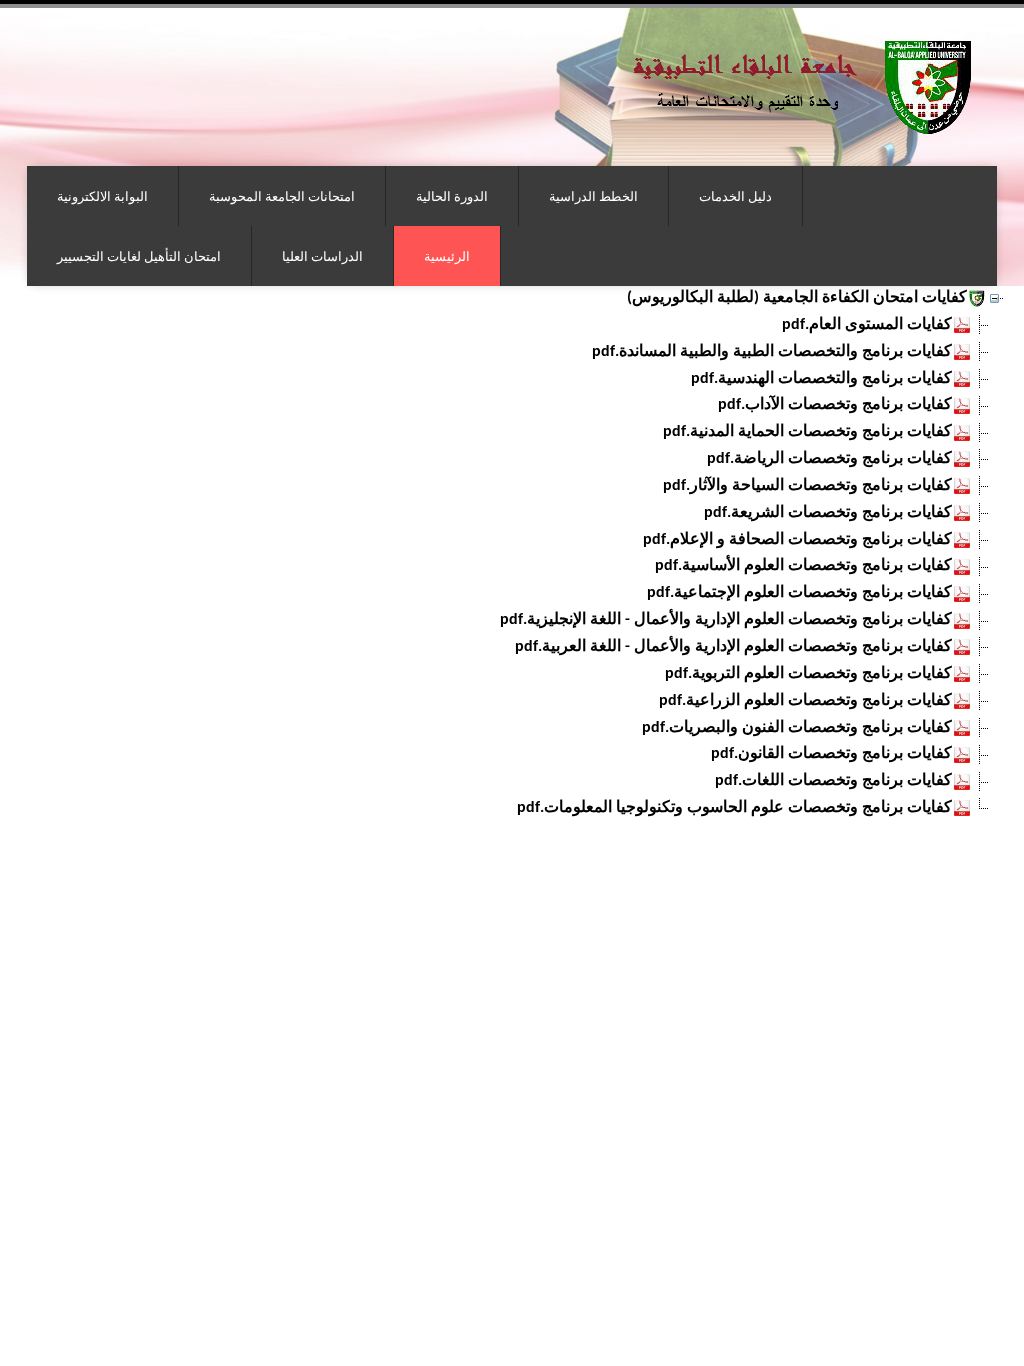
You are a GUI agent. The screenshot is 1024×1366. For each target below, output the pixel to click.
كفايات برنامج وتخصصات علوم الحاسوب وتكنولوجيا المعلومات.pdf (734, 808)
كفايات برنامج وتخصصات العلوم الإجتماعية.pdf (799, 593)
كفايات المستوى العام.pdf (867, 325)
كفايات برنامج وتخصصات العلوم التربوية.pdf (808, 674)
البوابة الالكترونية (102, 196)
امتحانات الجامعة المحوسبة (282, 196)
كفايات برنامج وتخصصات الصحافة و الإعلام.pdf (797, 540)
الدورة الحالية (452, 196)
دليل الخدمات (735, 196)
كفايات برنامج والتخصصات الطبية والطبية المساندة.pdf (772, 352)
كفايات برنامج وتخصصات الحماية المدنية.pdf (807, 432)
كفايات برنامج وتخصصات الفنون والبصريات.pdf (797, 728)
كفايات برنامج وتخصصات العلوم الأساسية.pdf (803, 566)
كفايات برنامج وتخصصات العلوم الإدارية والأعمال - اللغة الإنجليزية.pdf (726, 620)
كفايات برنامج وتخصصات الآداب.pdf (835, 405)
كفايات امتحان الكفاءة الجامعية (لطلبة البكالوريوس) (797, 298)
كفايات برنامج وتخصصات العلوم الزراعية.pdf (805, 701)
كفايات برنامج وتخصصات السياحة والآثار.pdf (807, 486)
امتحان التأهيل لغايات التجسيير (139, 256)
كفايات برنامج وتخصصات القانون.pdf (831, 754)
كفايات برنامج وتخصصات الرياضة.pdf (829, 459)
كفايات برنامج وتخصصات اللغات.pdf (833, 781)
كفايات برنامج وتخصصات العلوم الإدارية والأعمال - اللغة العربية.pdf (733, 647)
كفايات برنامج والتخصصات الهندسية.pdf (821, 379)
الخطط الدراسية (593, 196)
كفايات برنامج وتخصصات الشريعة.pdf (828, 513)
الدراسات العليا (322, 256)
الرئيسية (447, 256)
